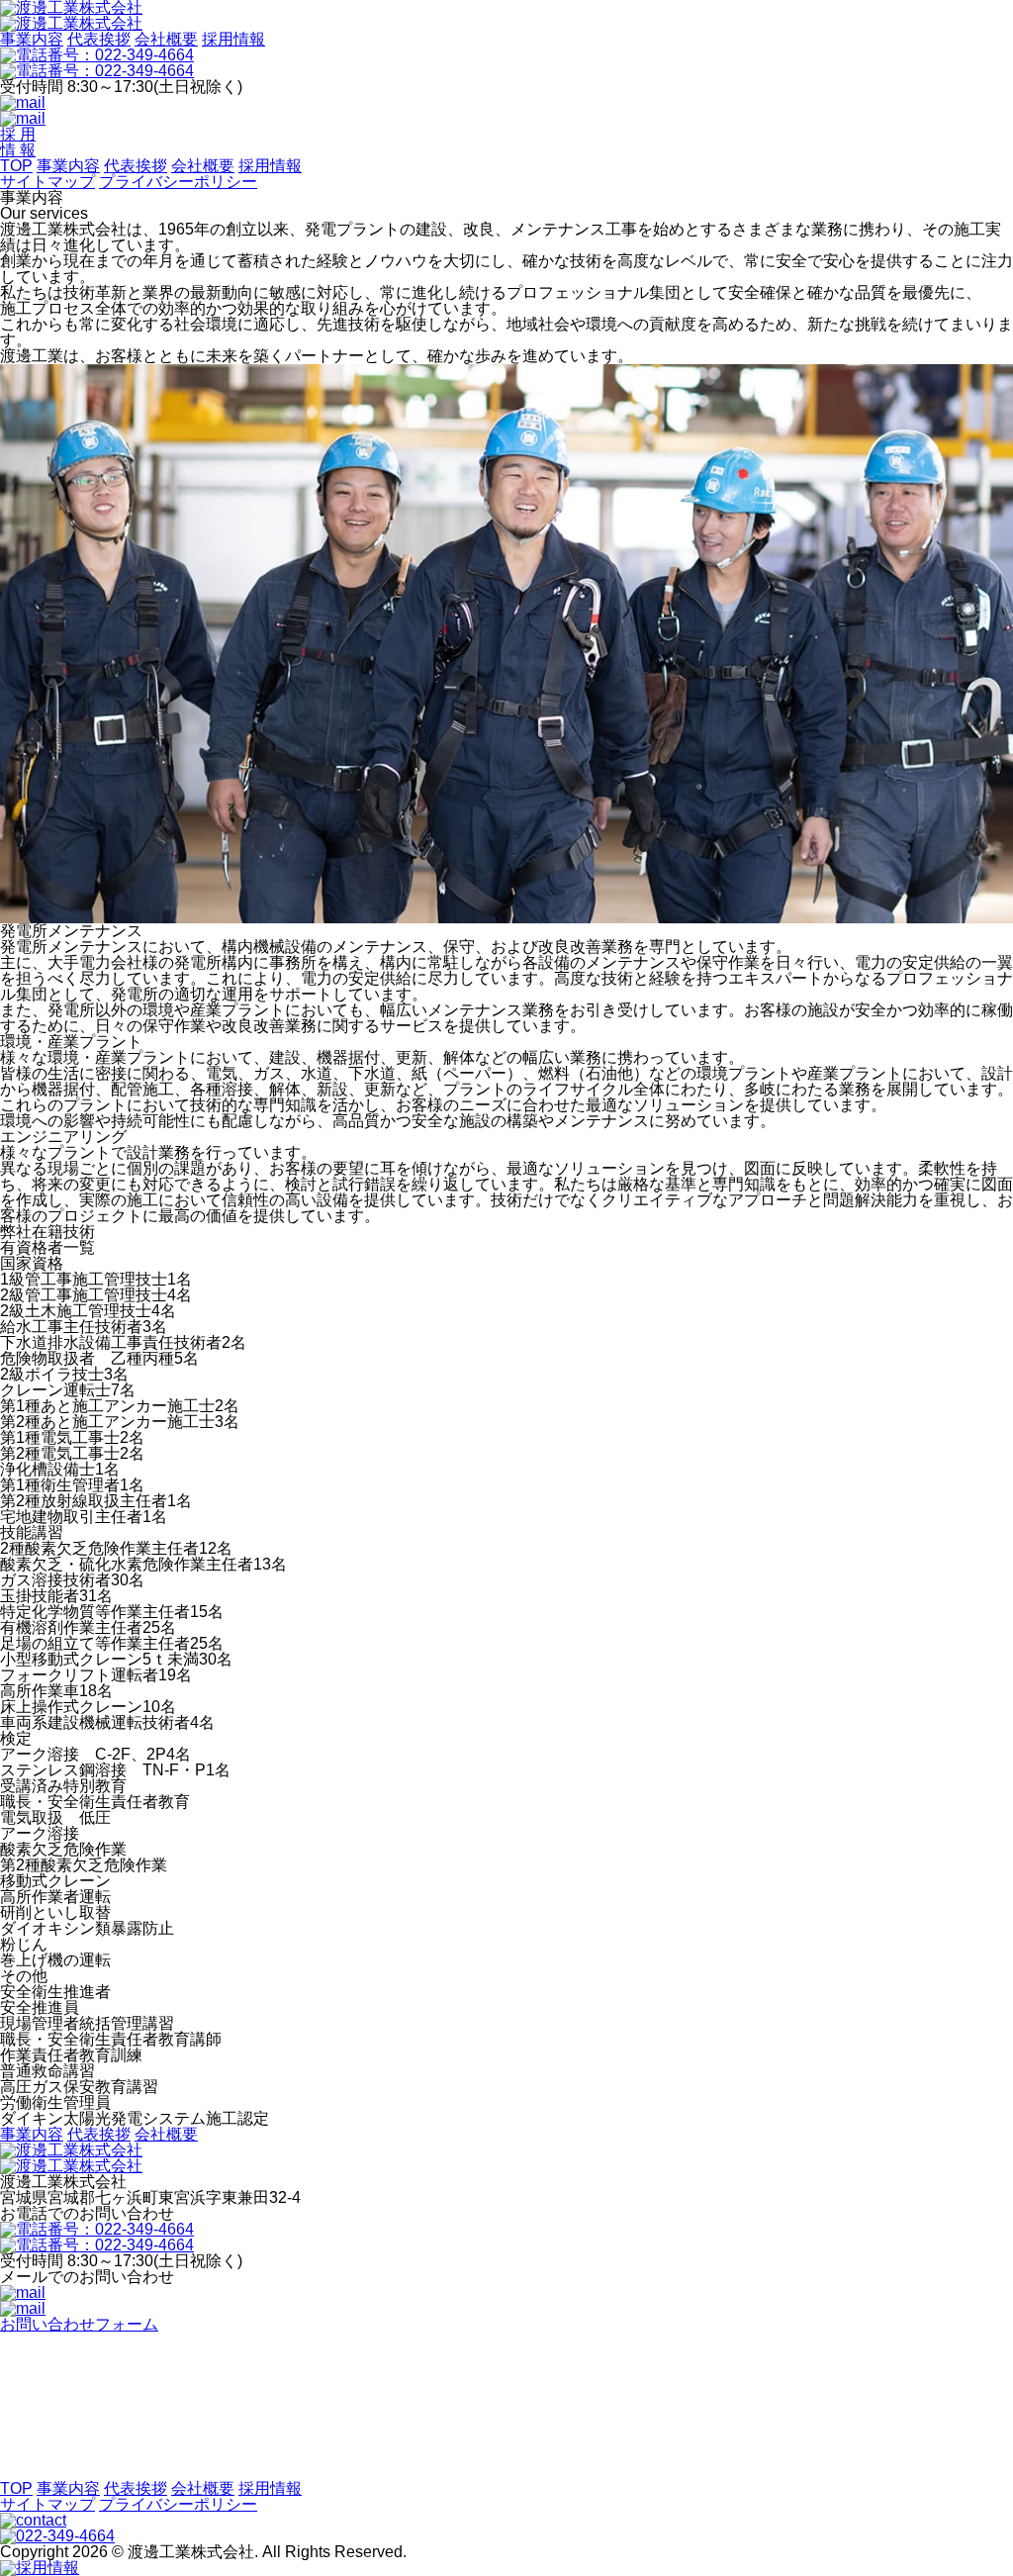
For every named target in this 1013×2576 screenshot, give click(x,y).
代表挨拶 (99, 39)
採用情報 (233, 39)
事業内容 (32, 39)
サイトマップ (47, 182)
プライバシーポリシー (178, 182)
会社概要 (166, 39)
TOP (16, 166)
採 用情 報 (18, 142)
